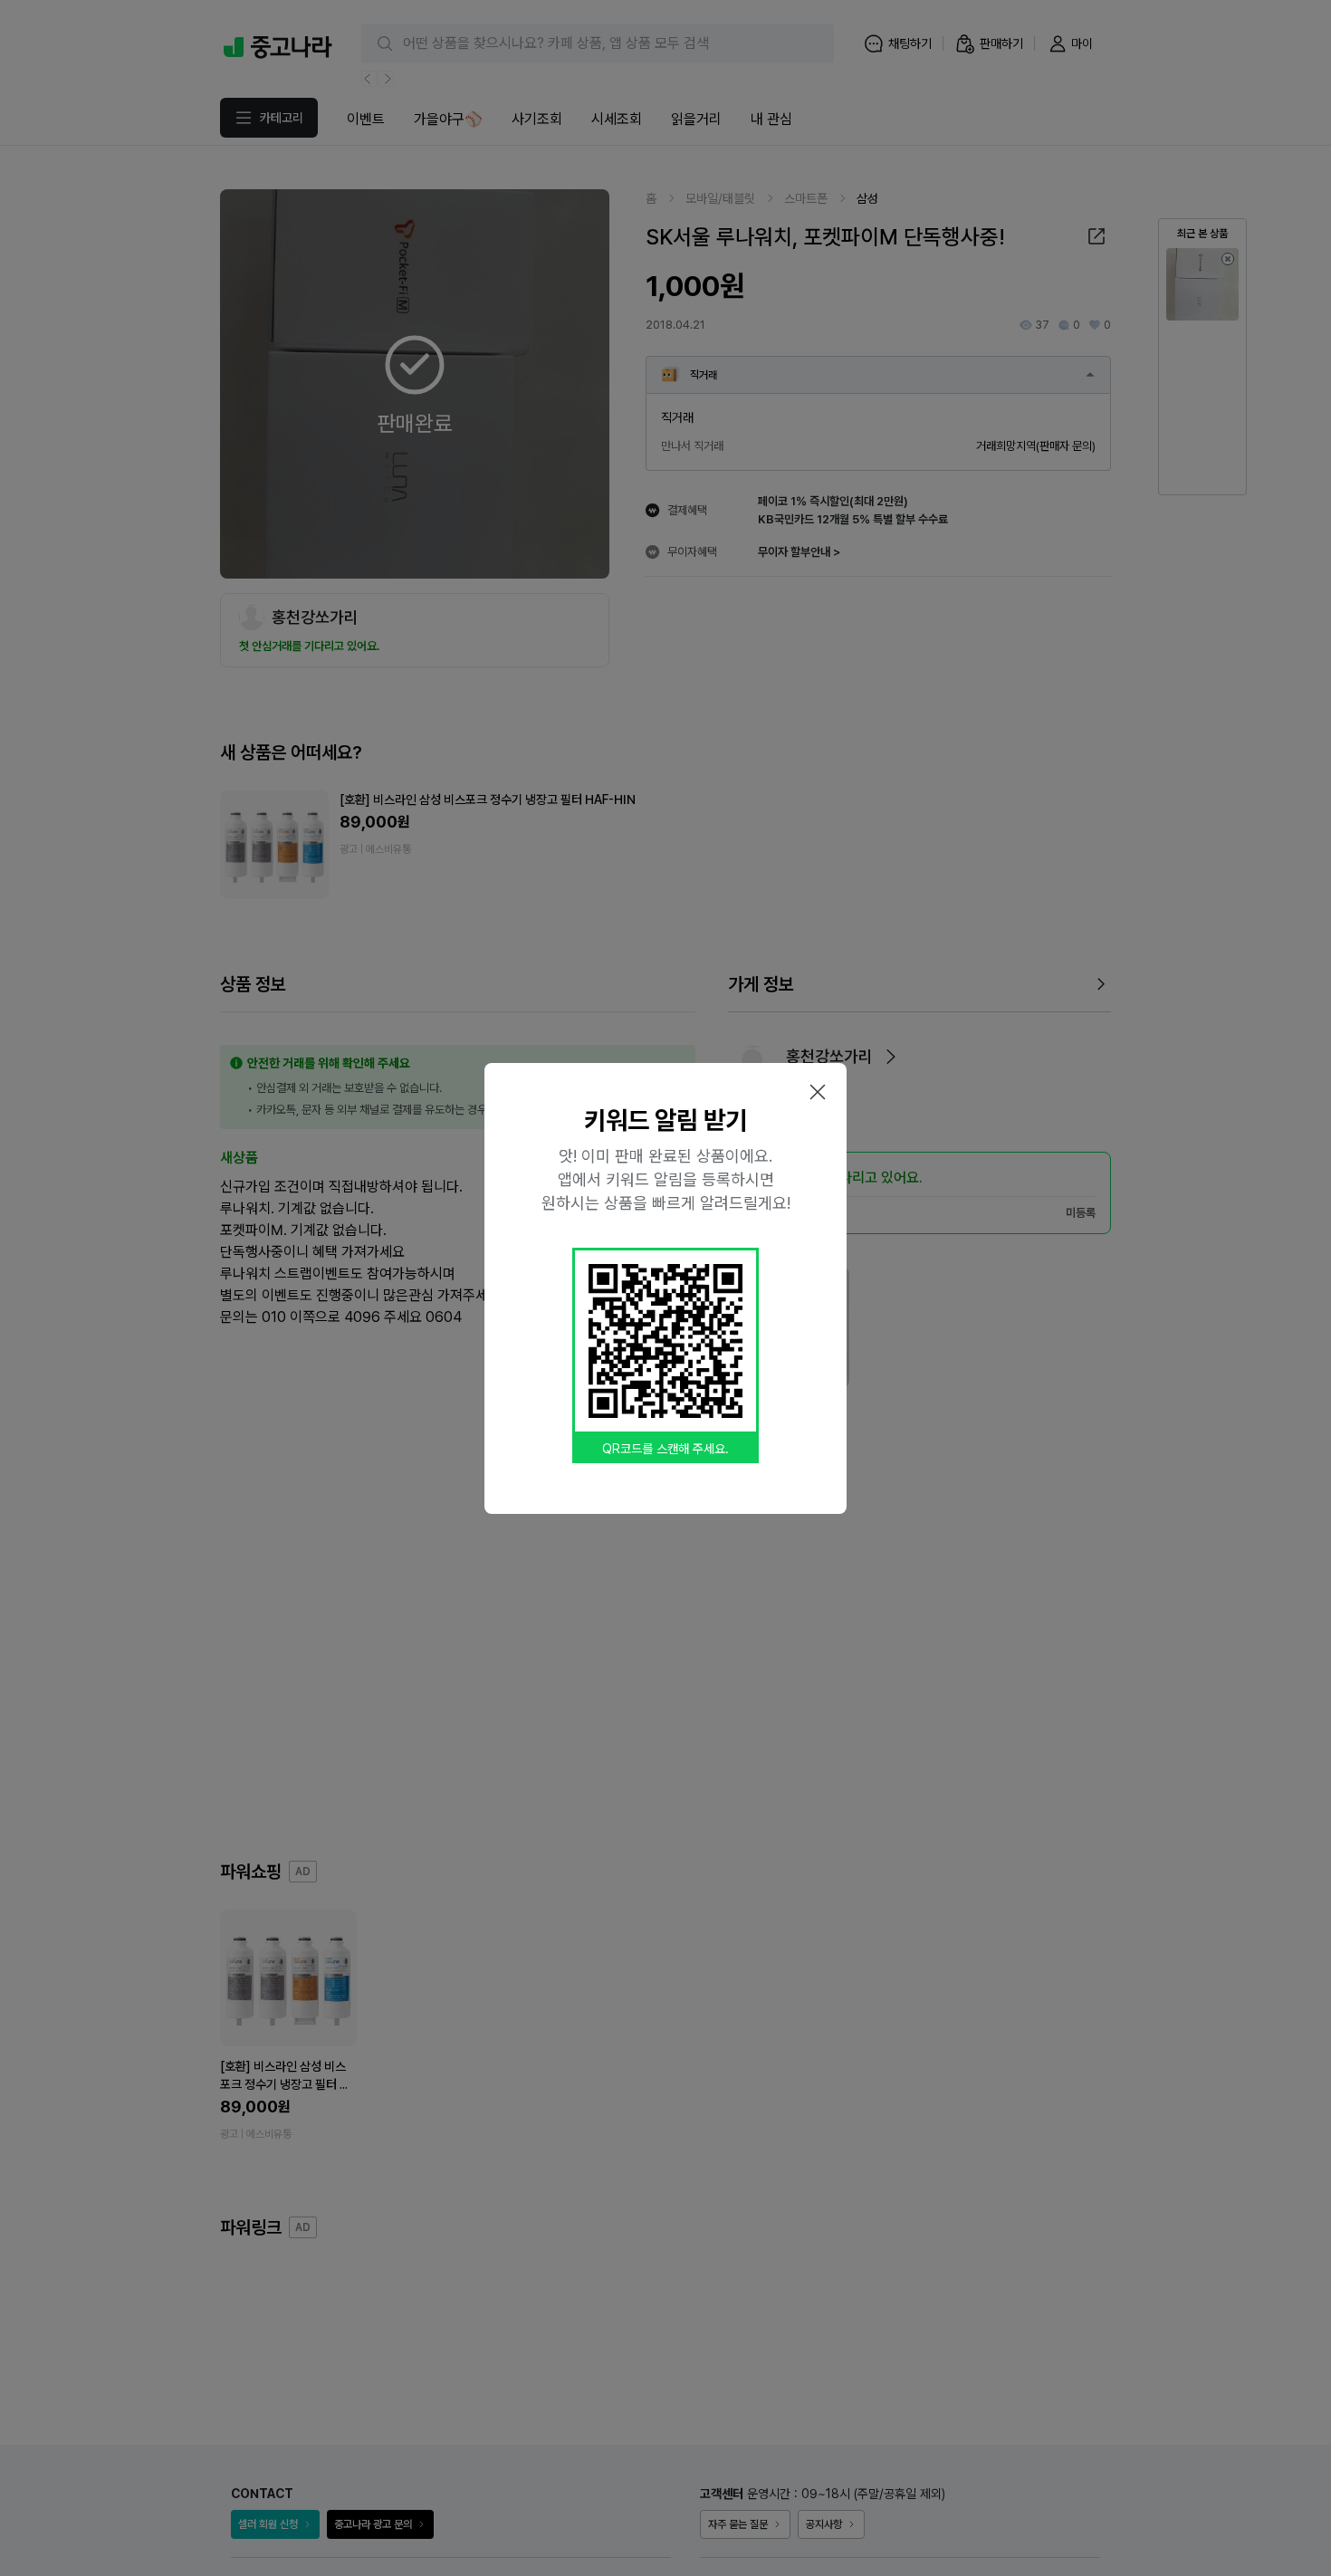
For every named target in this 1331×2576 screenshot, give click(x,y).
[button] (818, 1092)
